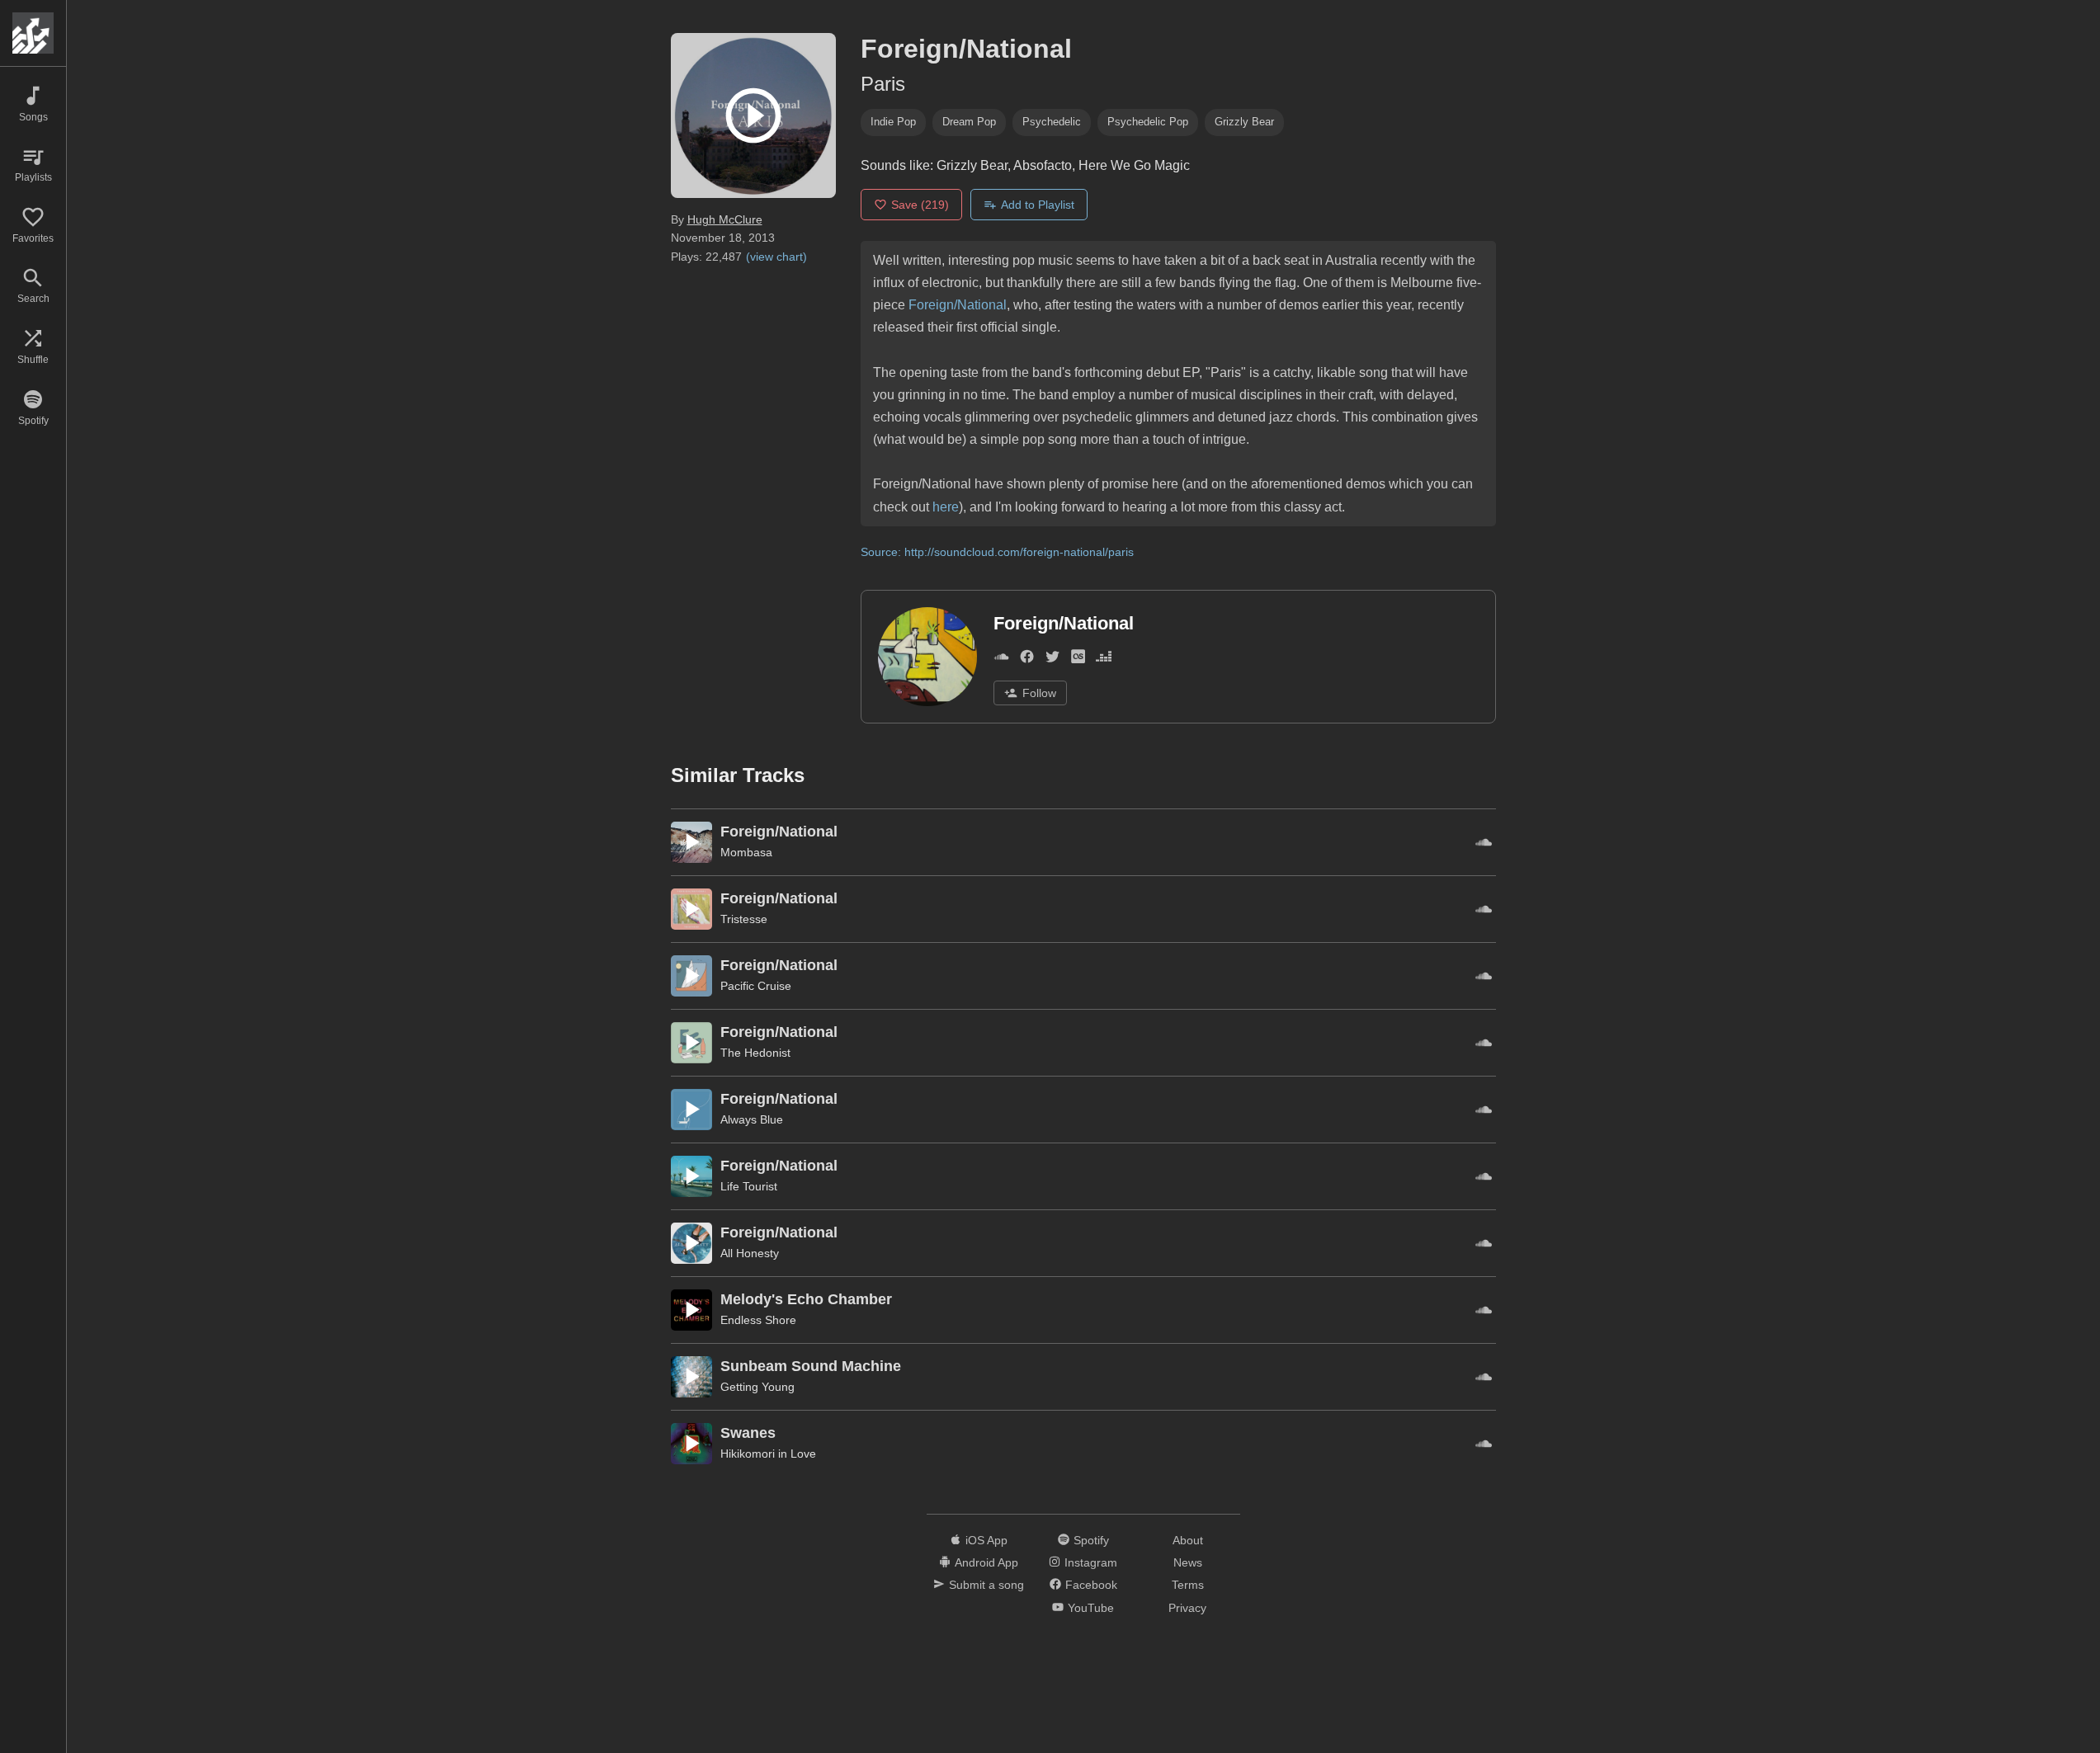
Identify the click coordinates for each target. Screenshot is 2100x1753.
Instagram (1091, 1562)
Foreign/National (958, 305)
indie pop (893, 122)
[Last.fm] (1078, 660)
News (1188, 1562)
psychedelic (1052, 122)
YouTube (1091, 1608)
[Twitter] (1052, 660)
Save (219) (920, 205)
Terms (1188, 1585)
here (946, 507)
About (1188, 1540)
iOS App (986, 1540)
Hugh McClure (725, 219)
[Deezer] (1104, 660)
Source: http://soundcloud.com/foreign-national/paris (997, 552)
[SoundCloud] (1001, 660)
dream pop (969, 122)
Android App (986, 1562)
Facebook (1091, 1585)
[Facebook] (1027, 660)
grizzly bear (1244, 122)
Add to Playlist (1038, 205)
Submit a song (986, 1585)
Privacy (1187, 1608)
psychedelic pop (1148, 122)
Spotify (1091, 1540)
